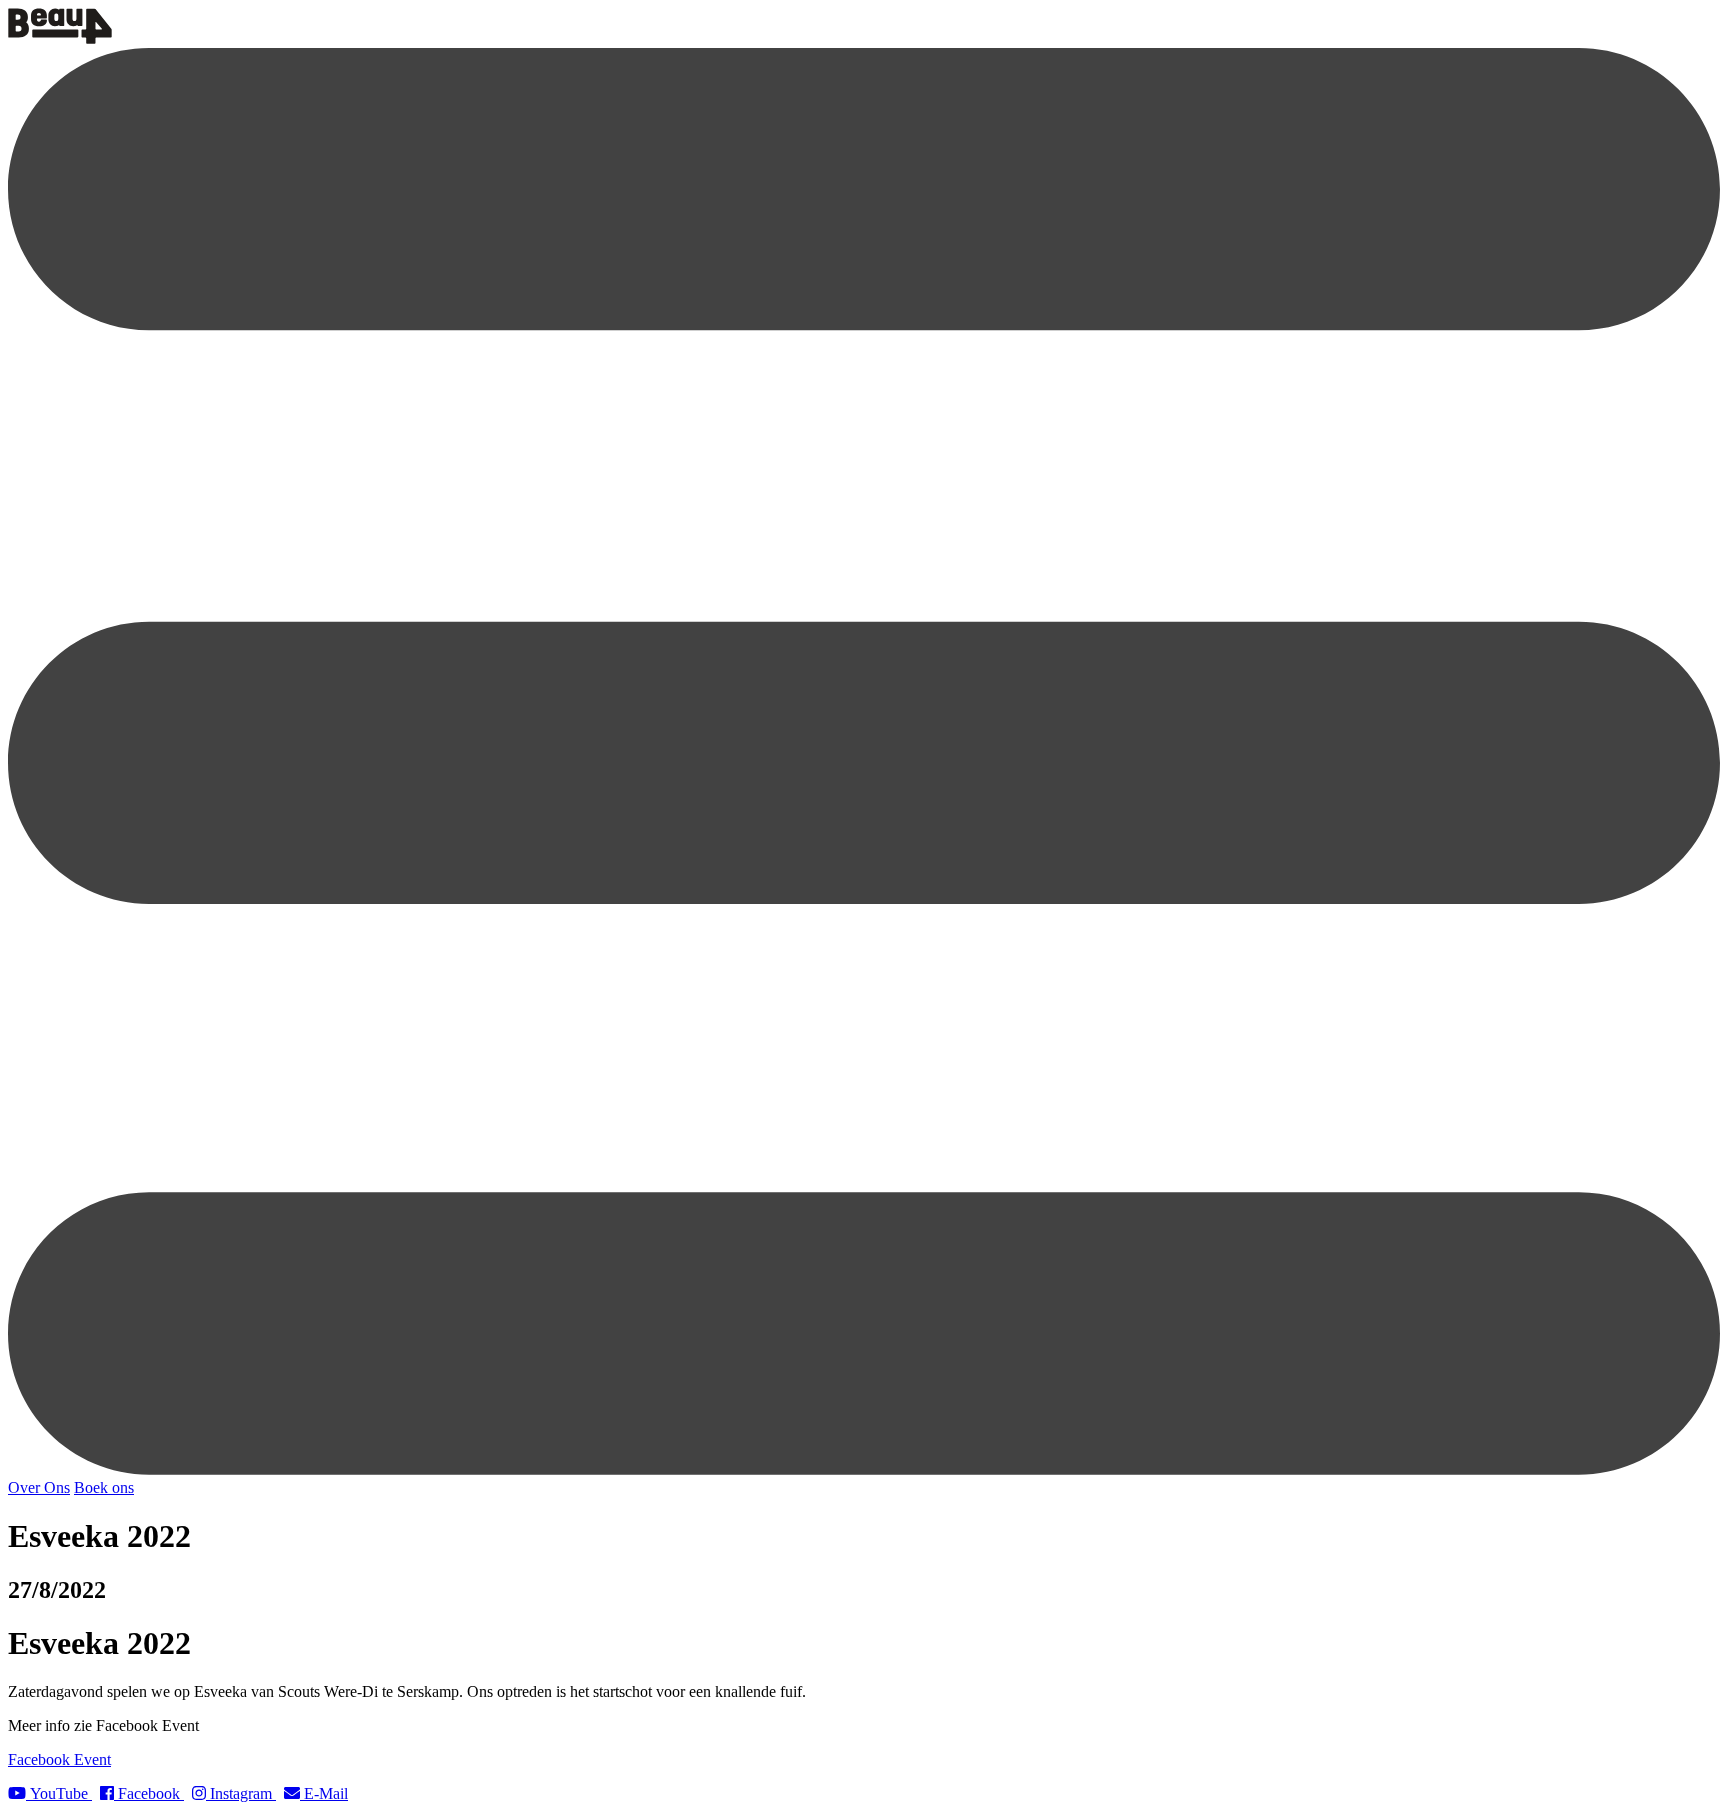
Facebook (149, 1793)
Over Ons (39, 1487)
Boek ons (104, 1487)
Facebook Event (59, 1759)
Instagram (241, 1793)
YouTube (59, 1793)
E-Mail (324, 1793)
